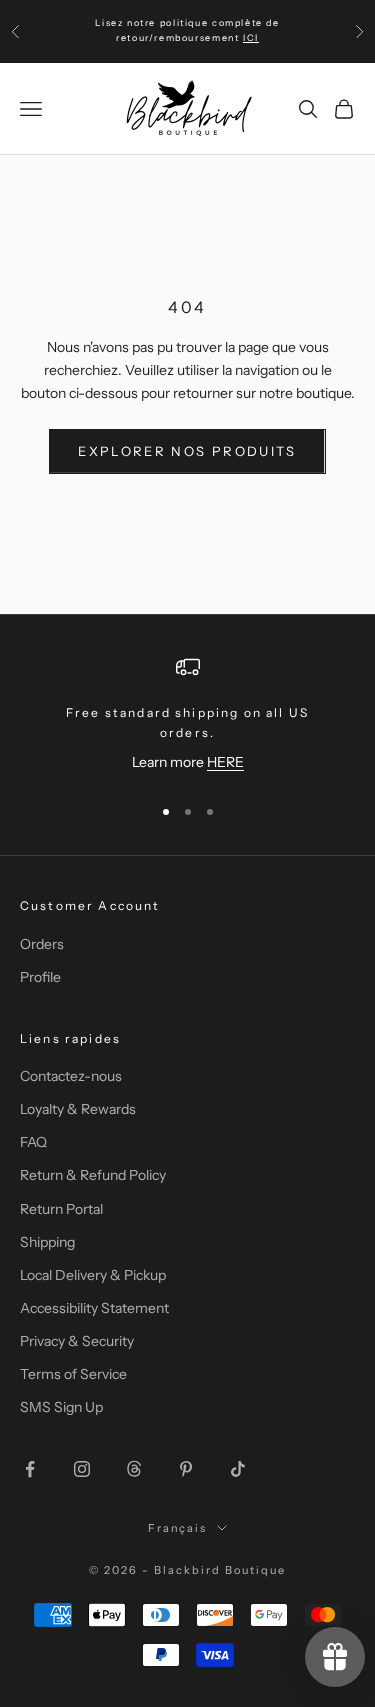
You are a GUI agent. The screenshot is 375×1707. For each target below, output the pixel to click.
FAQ (33, 1142)
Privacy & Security (77, 1341)
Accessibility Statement (94, 1308)
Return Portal (61, 1209)
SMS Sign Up (61, 1407)
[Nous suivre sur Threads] (134, 1469)
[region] (187, 716)
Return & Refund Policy (93, 1175)
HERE (225, 762)
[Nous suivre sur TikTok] (238, 1469)
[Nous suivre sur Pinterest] (186, 1469)
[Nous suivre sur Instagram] (82, 1469)
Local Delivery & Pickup (93, 1275)
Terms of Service (73, 1374)
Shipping (47, 1242)
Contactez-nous (71, 1076)
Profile (40, 977)
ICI (251, 37)
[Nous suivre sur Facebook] (30, 1469)
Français (178, 1528)
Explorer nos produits (187, 451)
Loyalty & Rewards (78, 1109)
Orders (42, 944)
